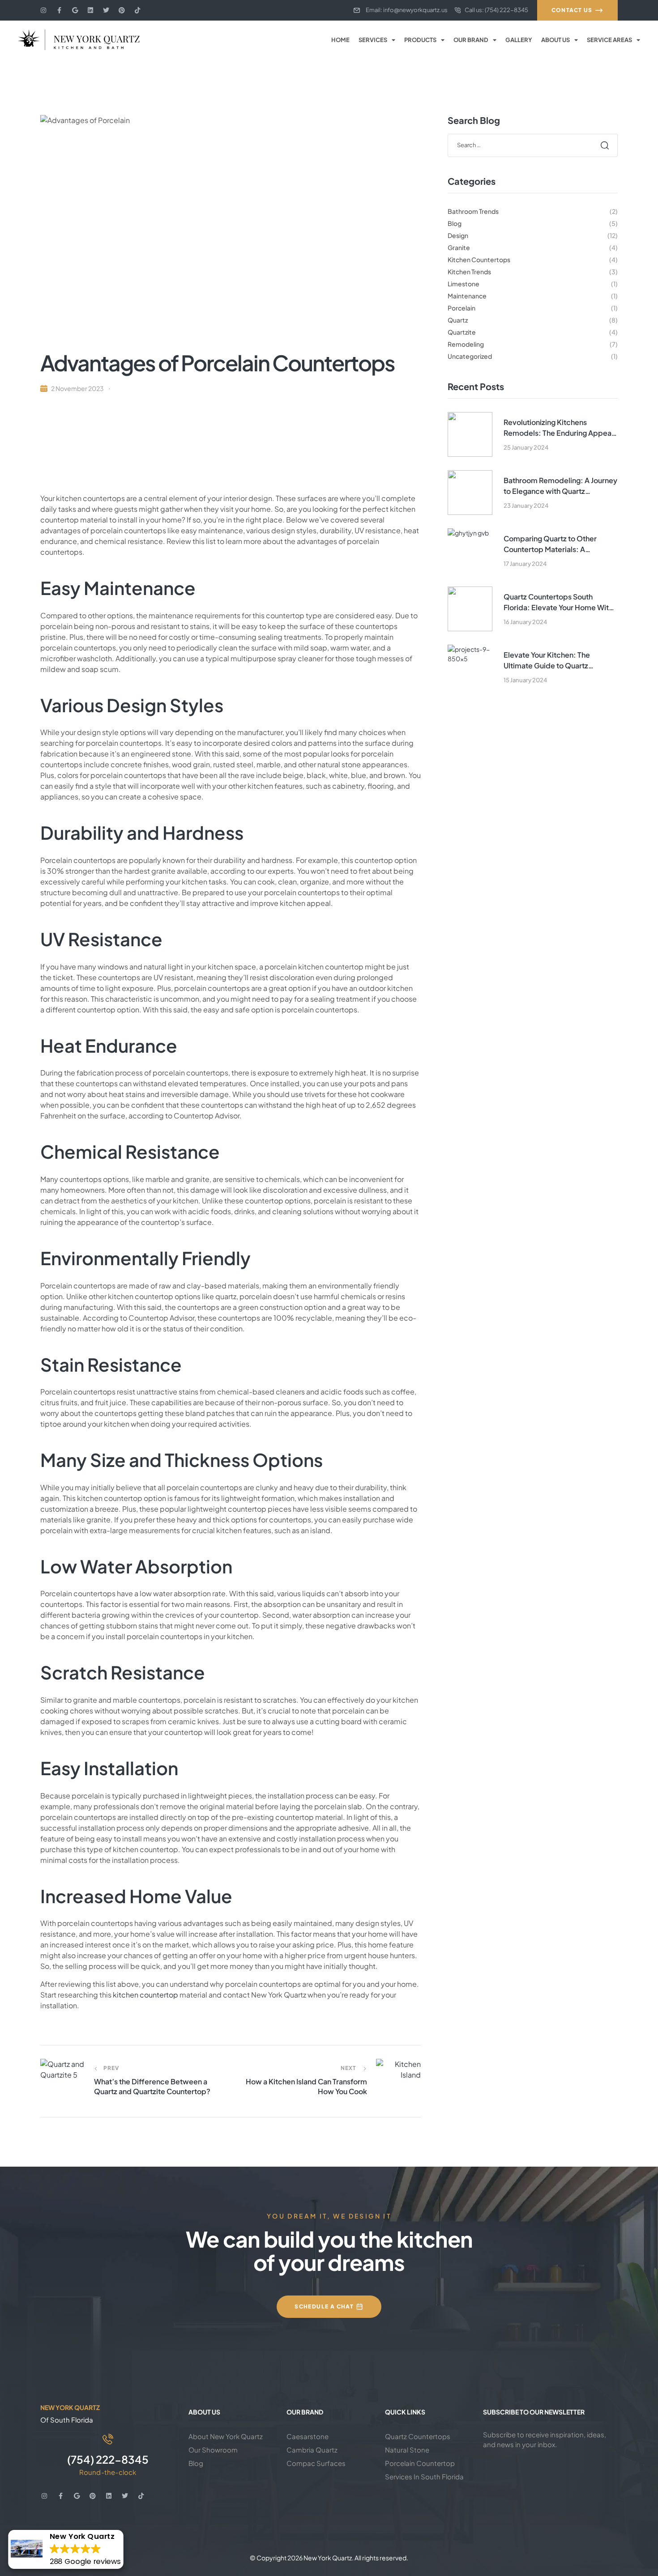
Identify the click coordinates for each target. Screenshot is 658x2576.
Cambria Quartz (312, 2450)
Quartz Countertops (418, 2436)
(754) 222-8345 (108, 2459)
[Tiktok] (137, 10)
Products (420, 40)
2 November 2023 (77, 388)
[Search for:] (533, 145)
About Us (555, 40)
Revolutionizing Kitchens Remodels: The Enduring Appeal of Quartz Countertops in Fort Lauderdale (558, 428)
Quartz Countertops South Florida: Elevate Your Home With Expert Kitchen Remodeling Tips (558, 602)
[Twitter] (106, 10)
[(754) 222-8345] (108, 2439)
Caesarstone (308, 2436)
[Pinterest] (122, 10)
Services (373, 40)
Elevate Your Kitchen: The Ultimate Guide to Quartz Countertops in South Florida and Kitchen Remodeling (559, 661)
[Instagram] (43, 10)
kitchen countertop (145, 1995)
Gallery (519, 40)
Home (340, 40)
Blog (196, 2463)
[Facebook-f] (59, 10)
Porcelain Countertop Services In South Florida (424, 2470)
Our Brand (471, 40)
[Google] (75, 10)
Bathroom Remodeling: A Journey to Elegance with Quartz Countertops (560, 486)
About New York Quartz (226, 2436)
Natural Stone (407, 2450)
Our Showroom (213, 2450)
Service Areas (609, 40)
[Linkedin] (90, 10)
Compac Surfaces (316, 2463)
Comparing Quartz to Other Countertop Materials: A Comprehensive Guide (550, 544)
